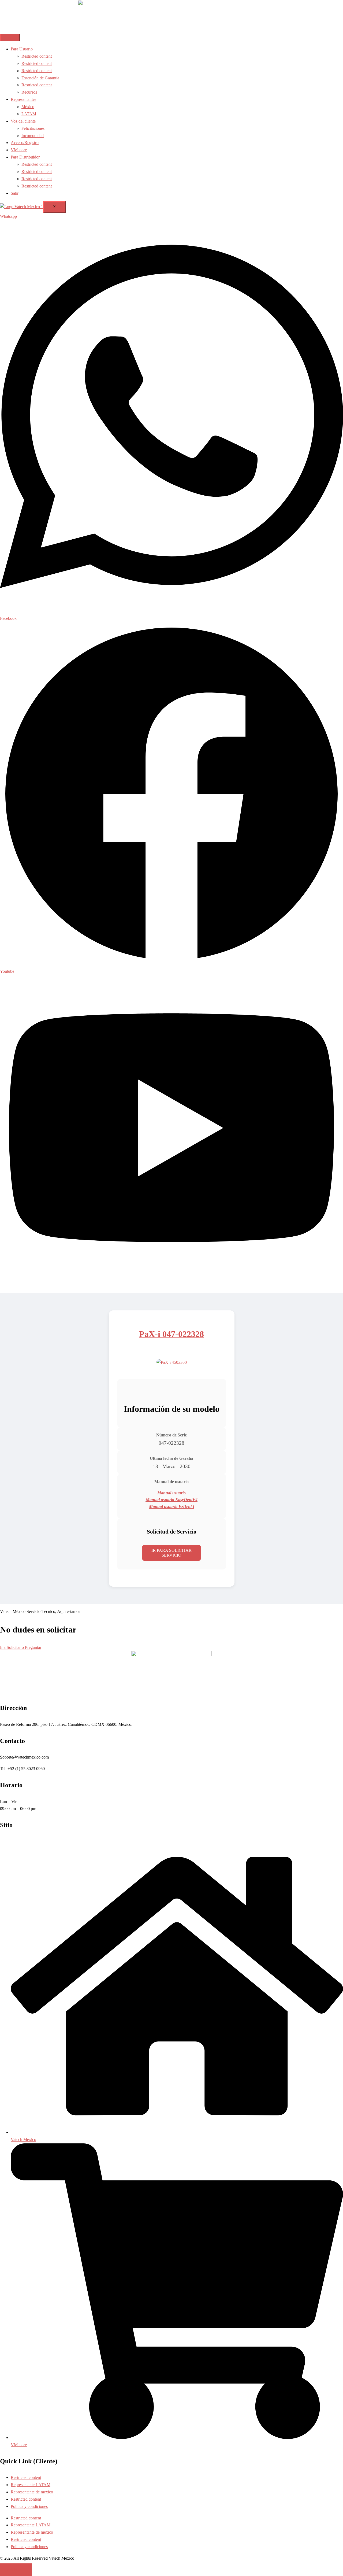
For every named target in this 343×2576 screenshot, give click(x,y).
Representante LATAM (31, 2485)
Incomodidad (33, 136)
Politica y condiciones (29, 2506)
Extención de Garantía (40, 78)
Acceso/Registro (25, 143)
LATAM (29, 114)
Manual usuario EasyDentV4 (172, 1500)
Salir (15, 193)
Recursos (29, 92)
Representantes (23, 99)
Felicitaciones (33, 128)
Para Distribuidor (25, 157)
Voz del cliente (23, 121)
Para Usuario (22, 49)
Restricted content (37, 56)
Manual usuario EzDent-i (171, 1507)
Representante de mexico (32, 2492)
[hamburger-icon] (10, 38)
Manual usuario (171, 1493)
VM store (19, 150)
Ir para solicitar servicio (171, 1553)
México (28, 107)
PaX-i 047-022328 (171, 1334)
